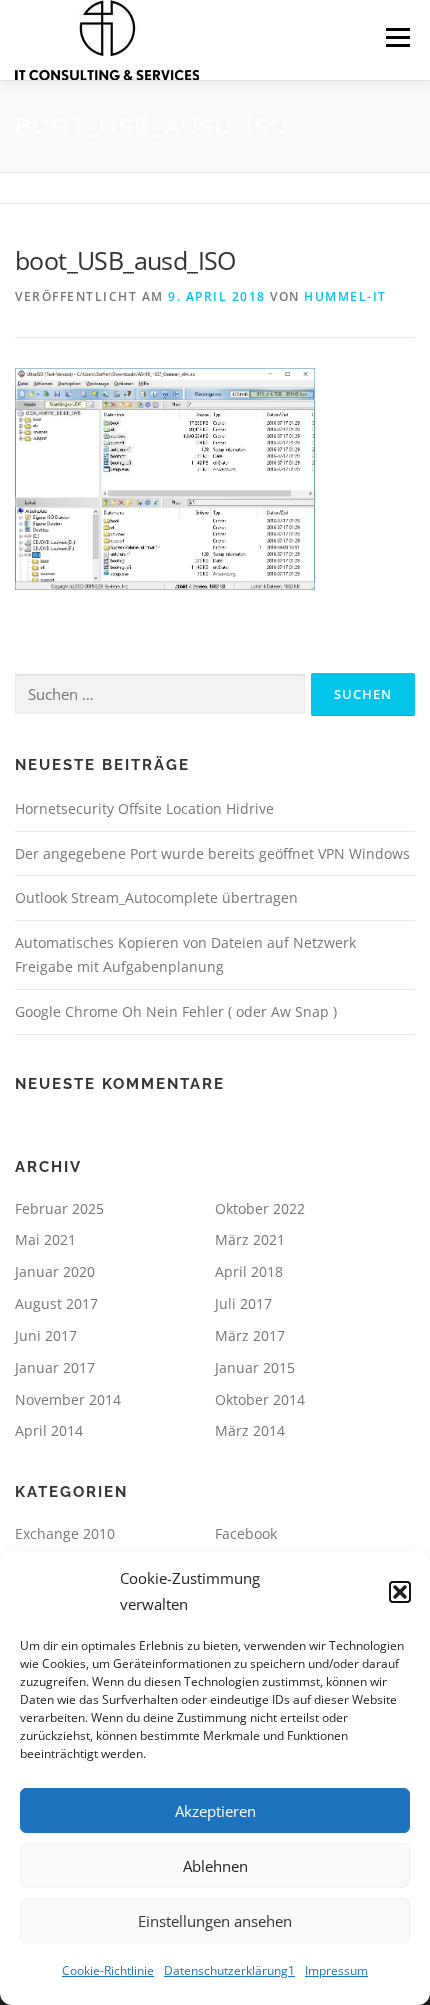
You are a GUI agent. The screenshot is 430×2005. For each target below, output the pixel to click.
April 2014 (49, 1430)
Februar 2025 (59, 1208)
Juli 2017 (243, 1303)
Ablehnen (215, 1866)
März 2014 (250, 1430)
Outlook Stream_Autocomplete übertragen (156, 897)
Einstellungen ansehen (215, 1921)
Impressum (336, 1970)
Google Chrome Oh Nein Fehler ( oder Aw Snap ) (176, 1011)
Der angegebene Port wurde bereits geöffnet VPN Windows (212, 853)
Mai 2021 (45, 1239)
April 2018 (249, 1271)
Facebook (246, 1533)
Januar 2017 (55, 1367)
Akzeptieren (215, 1811)
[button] (400, 1592)
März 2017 (250, 1335)
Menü (396, 37)
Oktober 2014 (260, 1399)
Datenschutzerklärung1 (229, 1970)
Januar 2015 (255, 1367)
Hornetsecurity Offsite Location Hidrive (144, 808)
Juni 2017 (46, 1335)
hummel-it (345, 296)
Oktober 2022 (260, 1208)
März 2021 (250, 1239)
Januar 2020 (55, 1271)
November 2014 (68, 1399)
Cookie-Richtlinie (108, 1970)
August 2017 (56, 1303)
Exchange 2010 (65, 1533)
